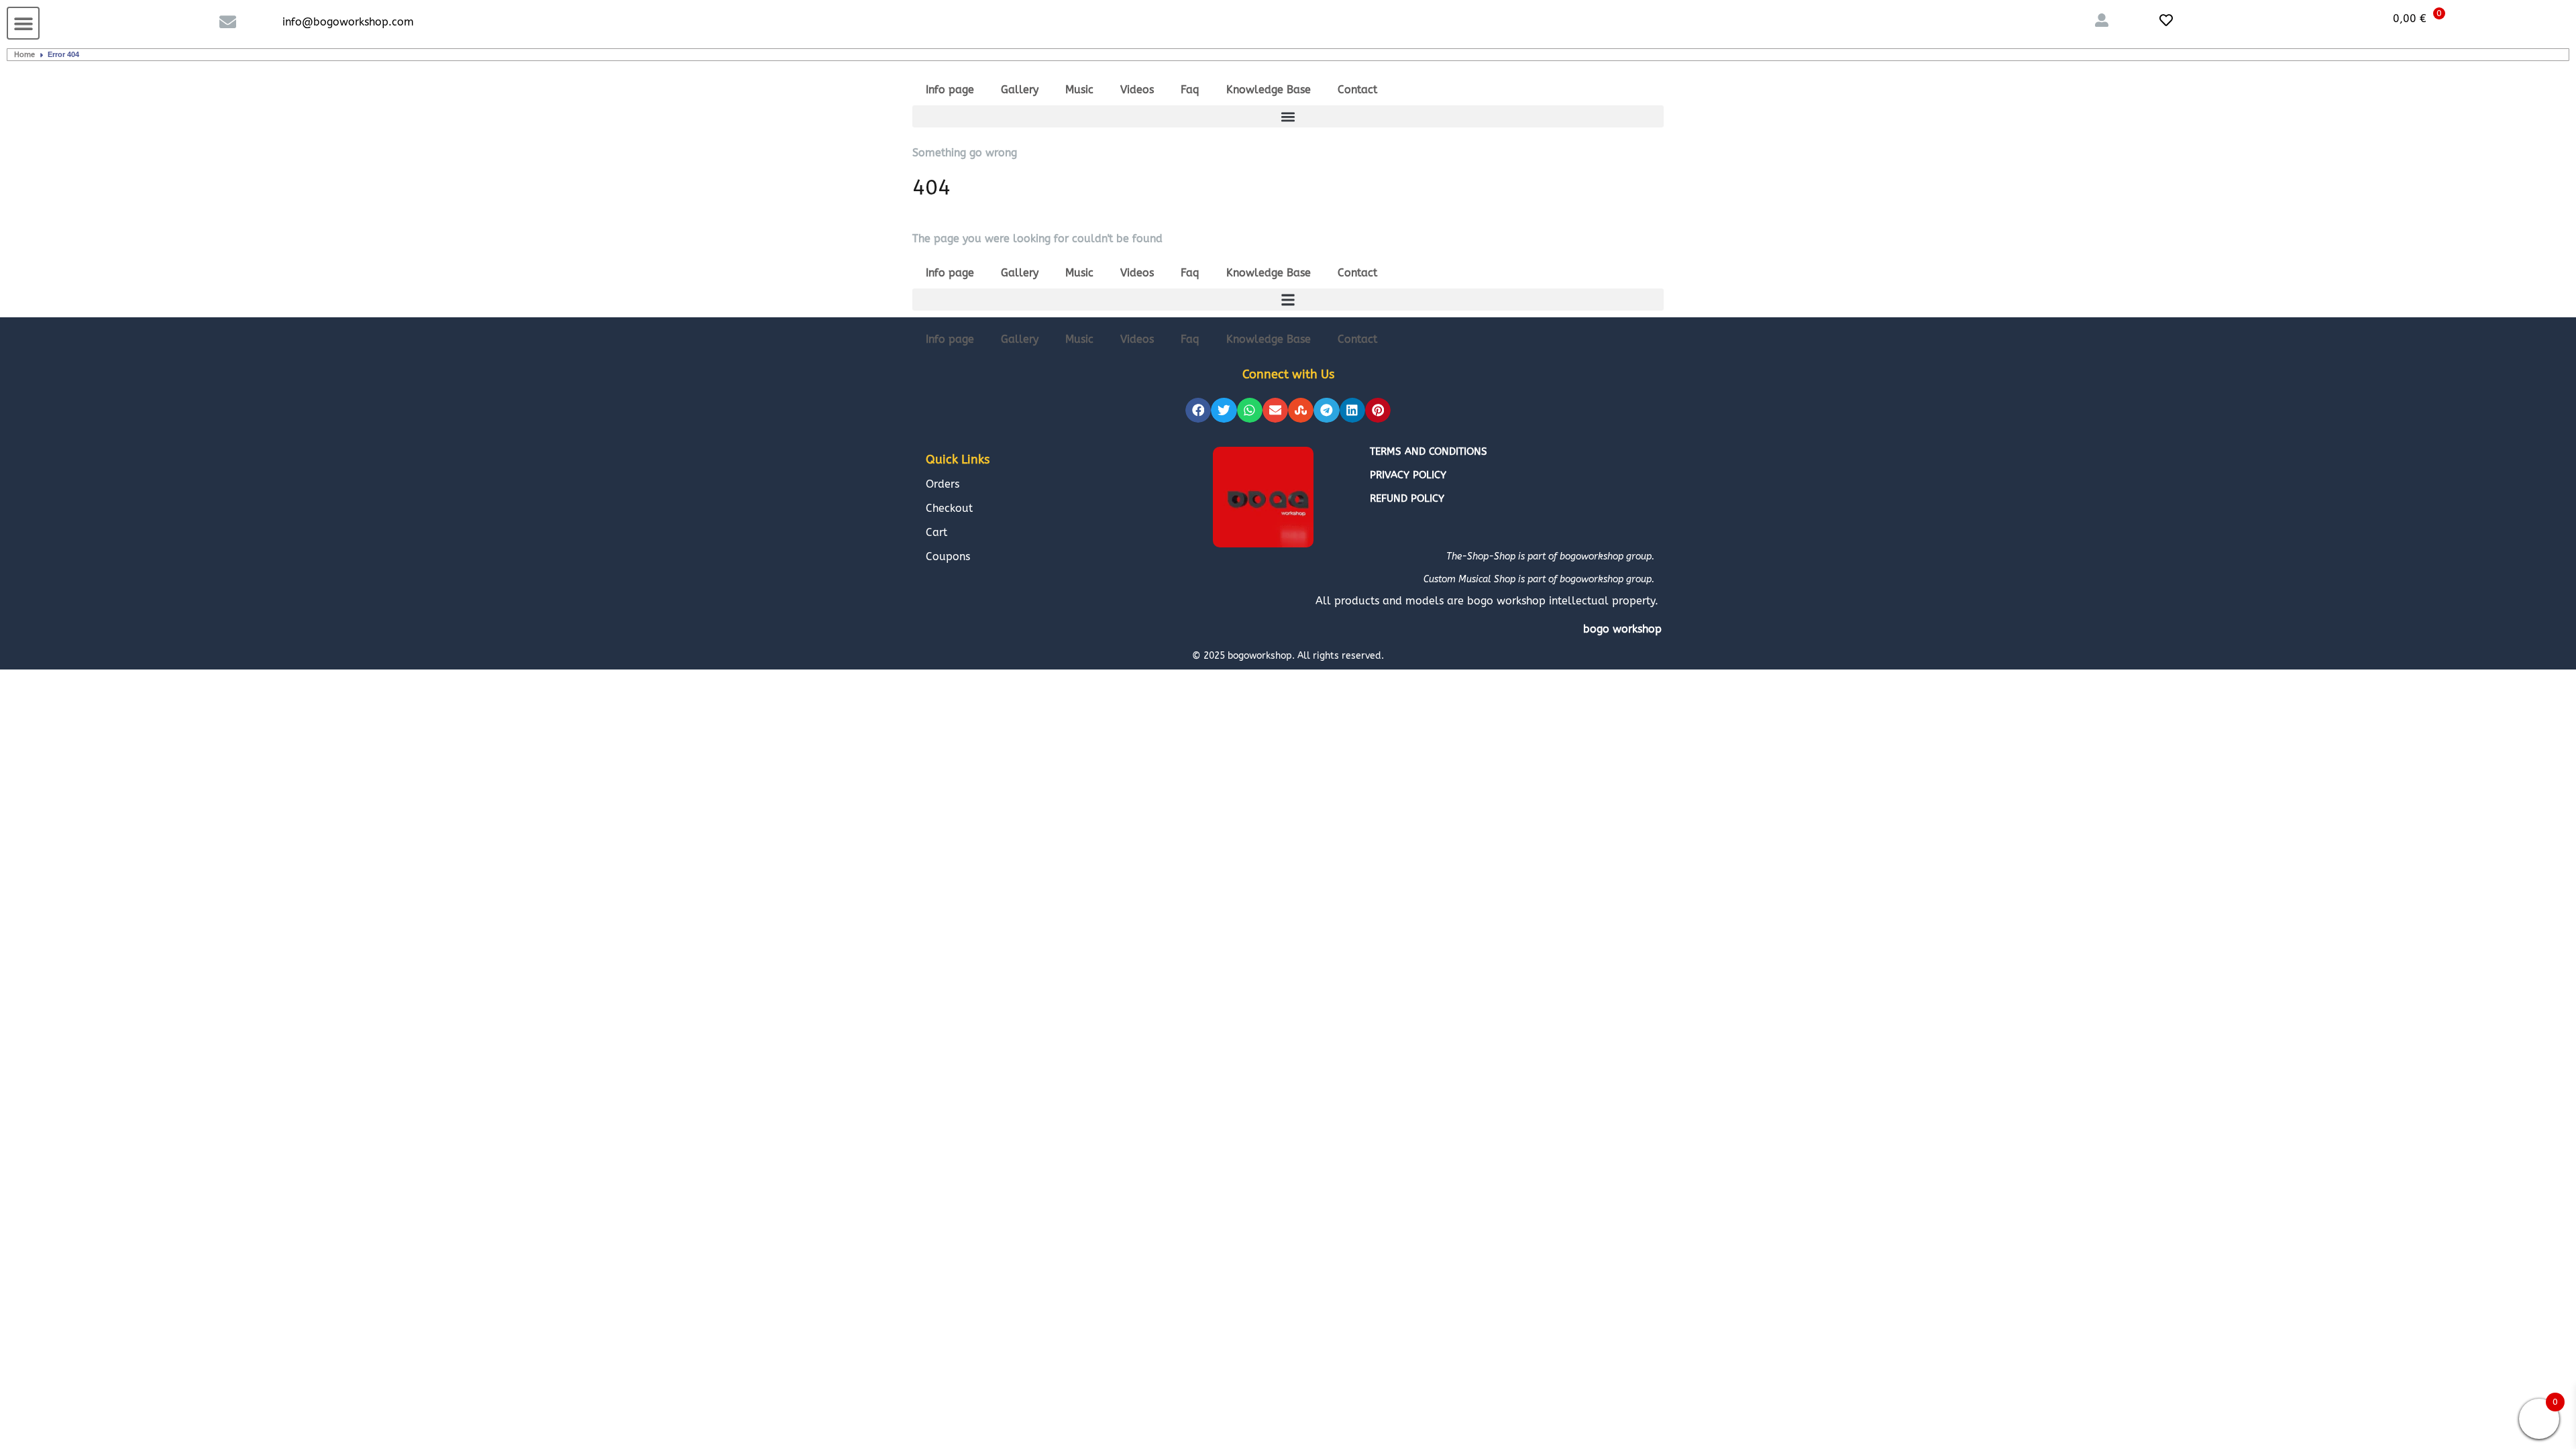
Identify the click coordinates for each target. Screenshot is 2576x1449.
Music (1079, 90)
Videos (1137, 90)
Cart (936, 532)
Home (24, 55)
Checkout (949, 508)
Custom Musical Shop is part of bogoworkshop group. (1539, 579)
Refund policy (1407, 498)
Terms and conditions (1429, 451)
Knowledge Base (1269, 90)
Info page (950, 90)
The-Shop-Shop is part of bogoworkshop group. (1550, 556)
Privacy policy (1408, 475)
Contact (1357, 90)
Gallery (1020, 90)
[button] (23, 23)
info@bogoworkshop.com (348, 22)
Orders (943, 484)
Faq (1190, 90)
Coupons (948, 556)
